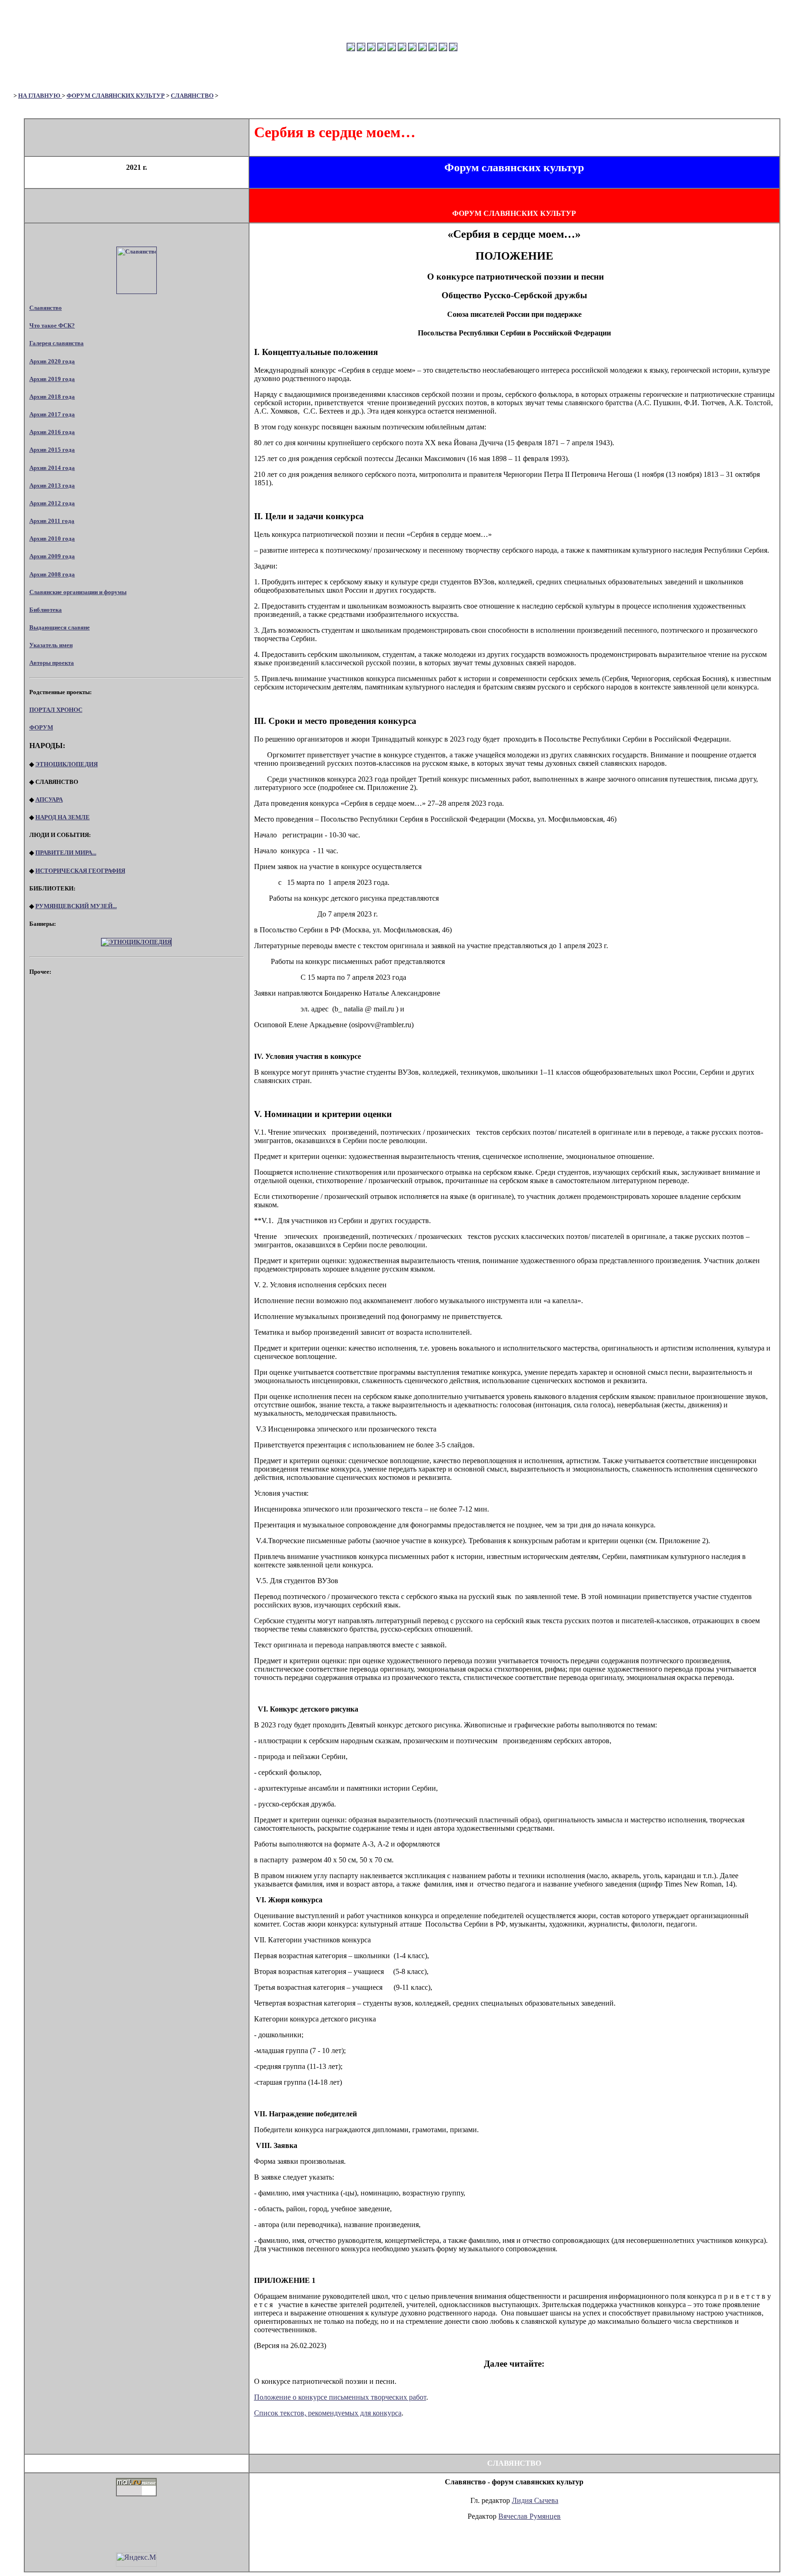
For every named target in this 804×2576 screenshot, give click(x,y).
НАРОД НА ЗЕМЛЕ (63, 817)
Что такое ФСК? (52, 325)
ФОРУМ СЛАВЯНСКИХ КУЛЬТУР (116, 96)
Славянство (46, 308)
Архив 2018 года (52, 397)
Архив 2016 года (52, 432)
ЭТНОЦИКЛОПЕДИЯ (67, 764)
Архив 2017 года (52, 414)
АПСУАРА (49, 800)
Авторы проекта (52, 663)
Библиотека (46, 610)
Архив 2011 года (52, 521)
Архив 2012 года (52, 503)
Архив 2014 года (52, 468)
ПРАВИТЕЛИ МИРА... (66, 853)
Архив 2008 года (52, 574)
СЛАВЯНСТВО (192, 96)
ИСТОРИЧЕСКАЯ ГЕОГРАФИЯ (80, 871)
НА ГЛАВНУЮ (40, 96)
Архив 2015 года (52, 450)
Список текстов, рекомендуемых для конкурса (328, 2413)
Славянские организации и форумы (78, 592)
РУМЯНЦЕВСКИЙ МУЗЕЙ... (76, 906)
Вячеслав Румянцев (529, 2516)
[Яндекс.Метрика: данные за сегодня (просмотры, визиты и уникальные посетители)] (136, 2559)
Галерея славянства (57, 343)
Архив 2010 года (52, 539)
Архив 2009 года (52, 556)
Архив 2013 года (52, 485)
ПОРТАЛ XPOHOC (56, 710)
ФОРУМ (41, 727)
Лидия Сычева (535, 2500)
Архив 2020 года (52, 361)
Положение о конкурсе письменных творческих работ (340, 2397)
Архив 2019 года (52, 379)
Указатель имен (51, 645)
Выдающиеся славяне (60, 627)
